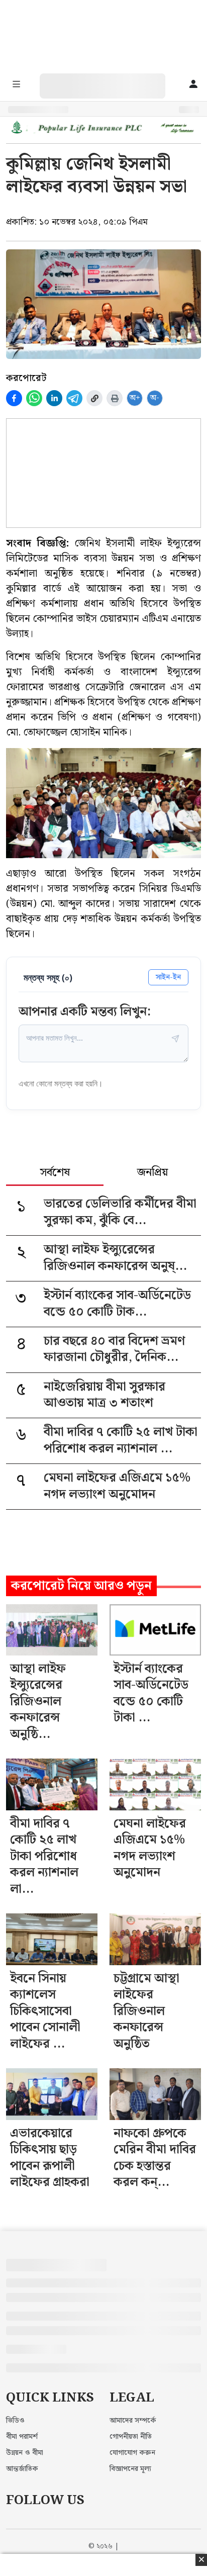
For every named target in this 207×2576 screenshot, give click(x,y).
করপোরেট (26, 378)
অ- (155, 398)
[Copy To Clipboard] (94, 398)
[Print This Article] (115, 398)
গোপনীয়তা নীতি (131, 2437)
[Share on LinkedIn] (54, 398)
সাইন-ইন (168, 977)
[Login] (193, 85)
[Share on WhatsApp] (34, 398)
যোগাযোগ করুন (132, 2453)
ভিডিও (15, 2421)
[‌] (113, 79)
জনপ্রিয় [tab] (152, 1173)
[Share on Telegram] (74, 398)
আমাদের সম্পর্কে (133, 2421)
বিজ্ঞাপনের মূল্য (130, 2469)
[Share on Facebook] (14, 398)
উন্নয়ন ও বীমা (25, 2453)
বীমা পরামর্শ (22, 2437)
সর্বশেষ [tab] (55, 1173)
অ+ (135, 398)
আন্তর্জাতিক (22, 2469)
